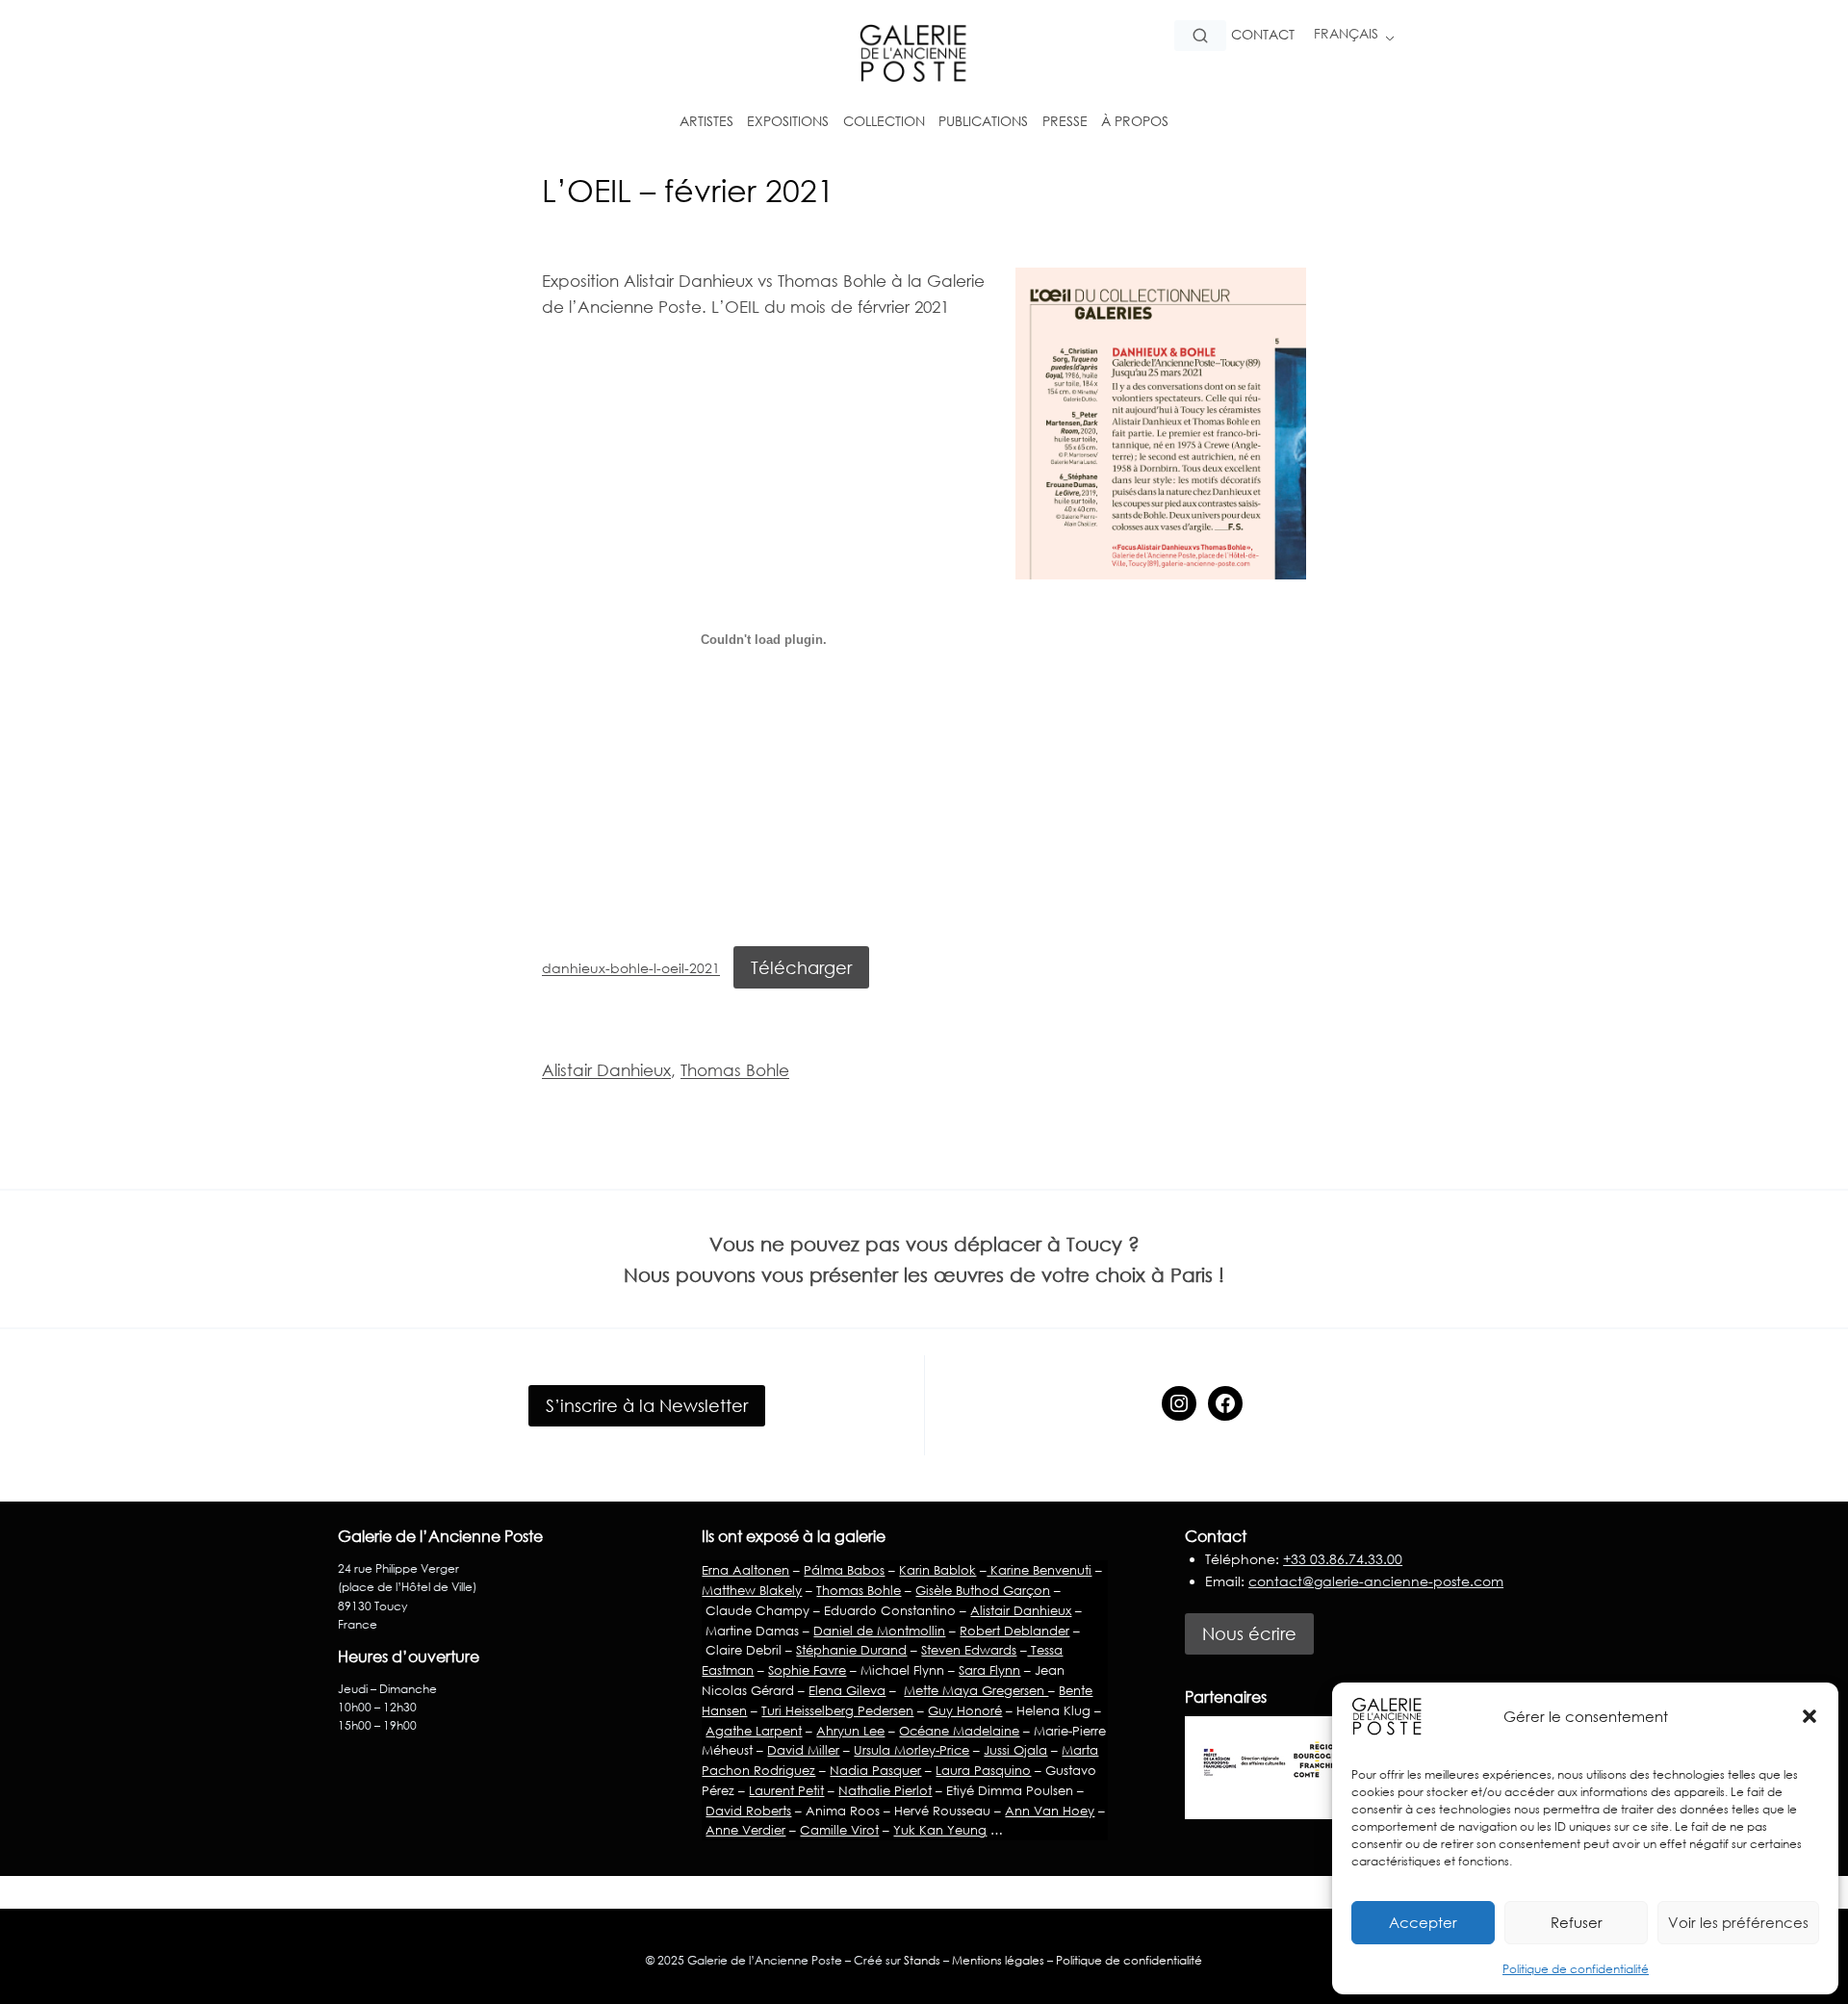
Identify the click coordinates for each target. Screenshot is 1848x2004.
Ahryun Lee (850, 1731)
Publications (983, 121)
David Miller (803, 1750)
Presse (1065, 121)
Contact (1263, 34)
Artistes (706, 121)
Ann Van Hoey (1050, 1811)
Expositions (788, 121)
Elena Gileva (847, 1690)
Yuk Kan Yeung (940, 1830)
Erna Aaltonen (745, 1570)
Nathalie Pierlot (885, 1790)
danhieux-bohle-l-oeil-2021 (631, 969)
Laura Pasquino (983, 1770)
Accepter (1423, 1922)
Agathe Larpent (754, 1731)
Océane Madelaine (959, 1731)
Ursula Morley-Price (911, 1750)
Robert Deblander (1014, 1631)
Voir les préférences (1738, 1922)
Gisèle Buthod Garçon (983, 1590)
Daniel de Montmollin (879, 1631)
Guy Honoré (965, 1710)
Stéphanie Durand (851, 1650)
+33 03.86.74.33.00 (1343, 1559)
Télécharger (801, 967)
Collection (884, 121)
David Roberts (748, 1811)
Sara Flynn (989, 1670)
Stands (922, 1960)
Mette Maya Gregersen (976, 1690)
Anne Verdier (745, 1830)
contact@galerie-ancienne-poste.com (1376, 1581)
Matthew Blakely (752, 1590)
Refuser (1577, 1922)
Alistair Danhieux (606, 1070)
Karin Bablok (937, 1570)
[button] (1809, 1716)
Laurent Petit (786, 1790)
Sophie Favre (807, 1670)
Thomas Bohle (735, 1070)
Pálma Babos (844, 1570)
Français (1346, 33)
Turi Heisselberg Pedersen (837, 1710)
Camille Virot (839, 1830)
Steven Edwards (969, 1650)
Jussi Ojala (1015, 1750)
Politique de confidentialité (1576, 1969)
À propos (1135, 121)
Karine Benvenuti (1039, 1570)
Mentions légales (998, 1960)
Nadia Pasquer (875, 1770)
